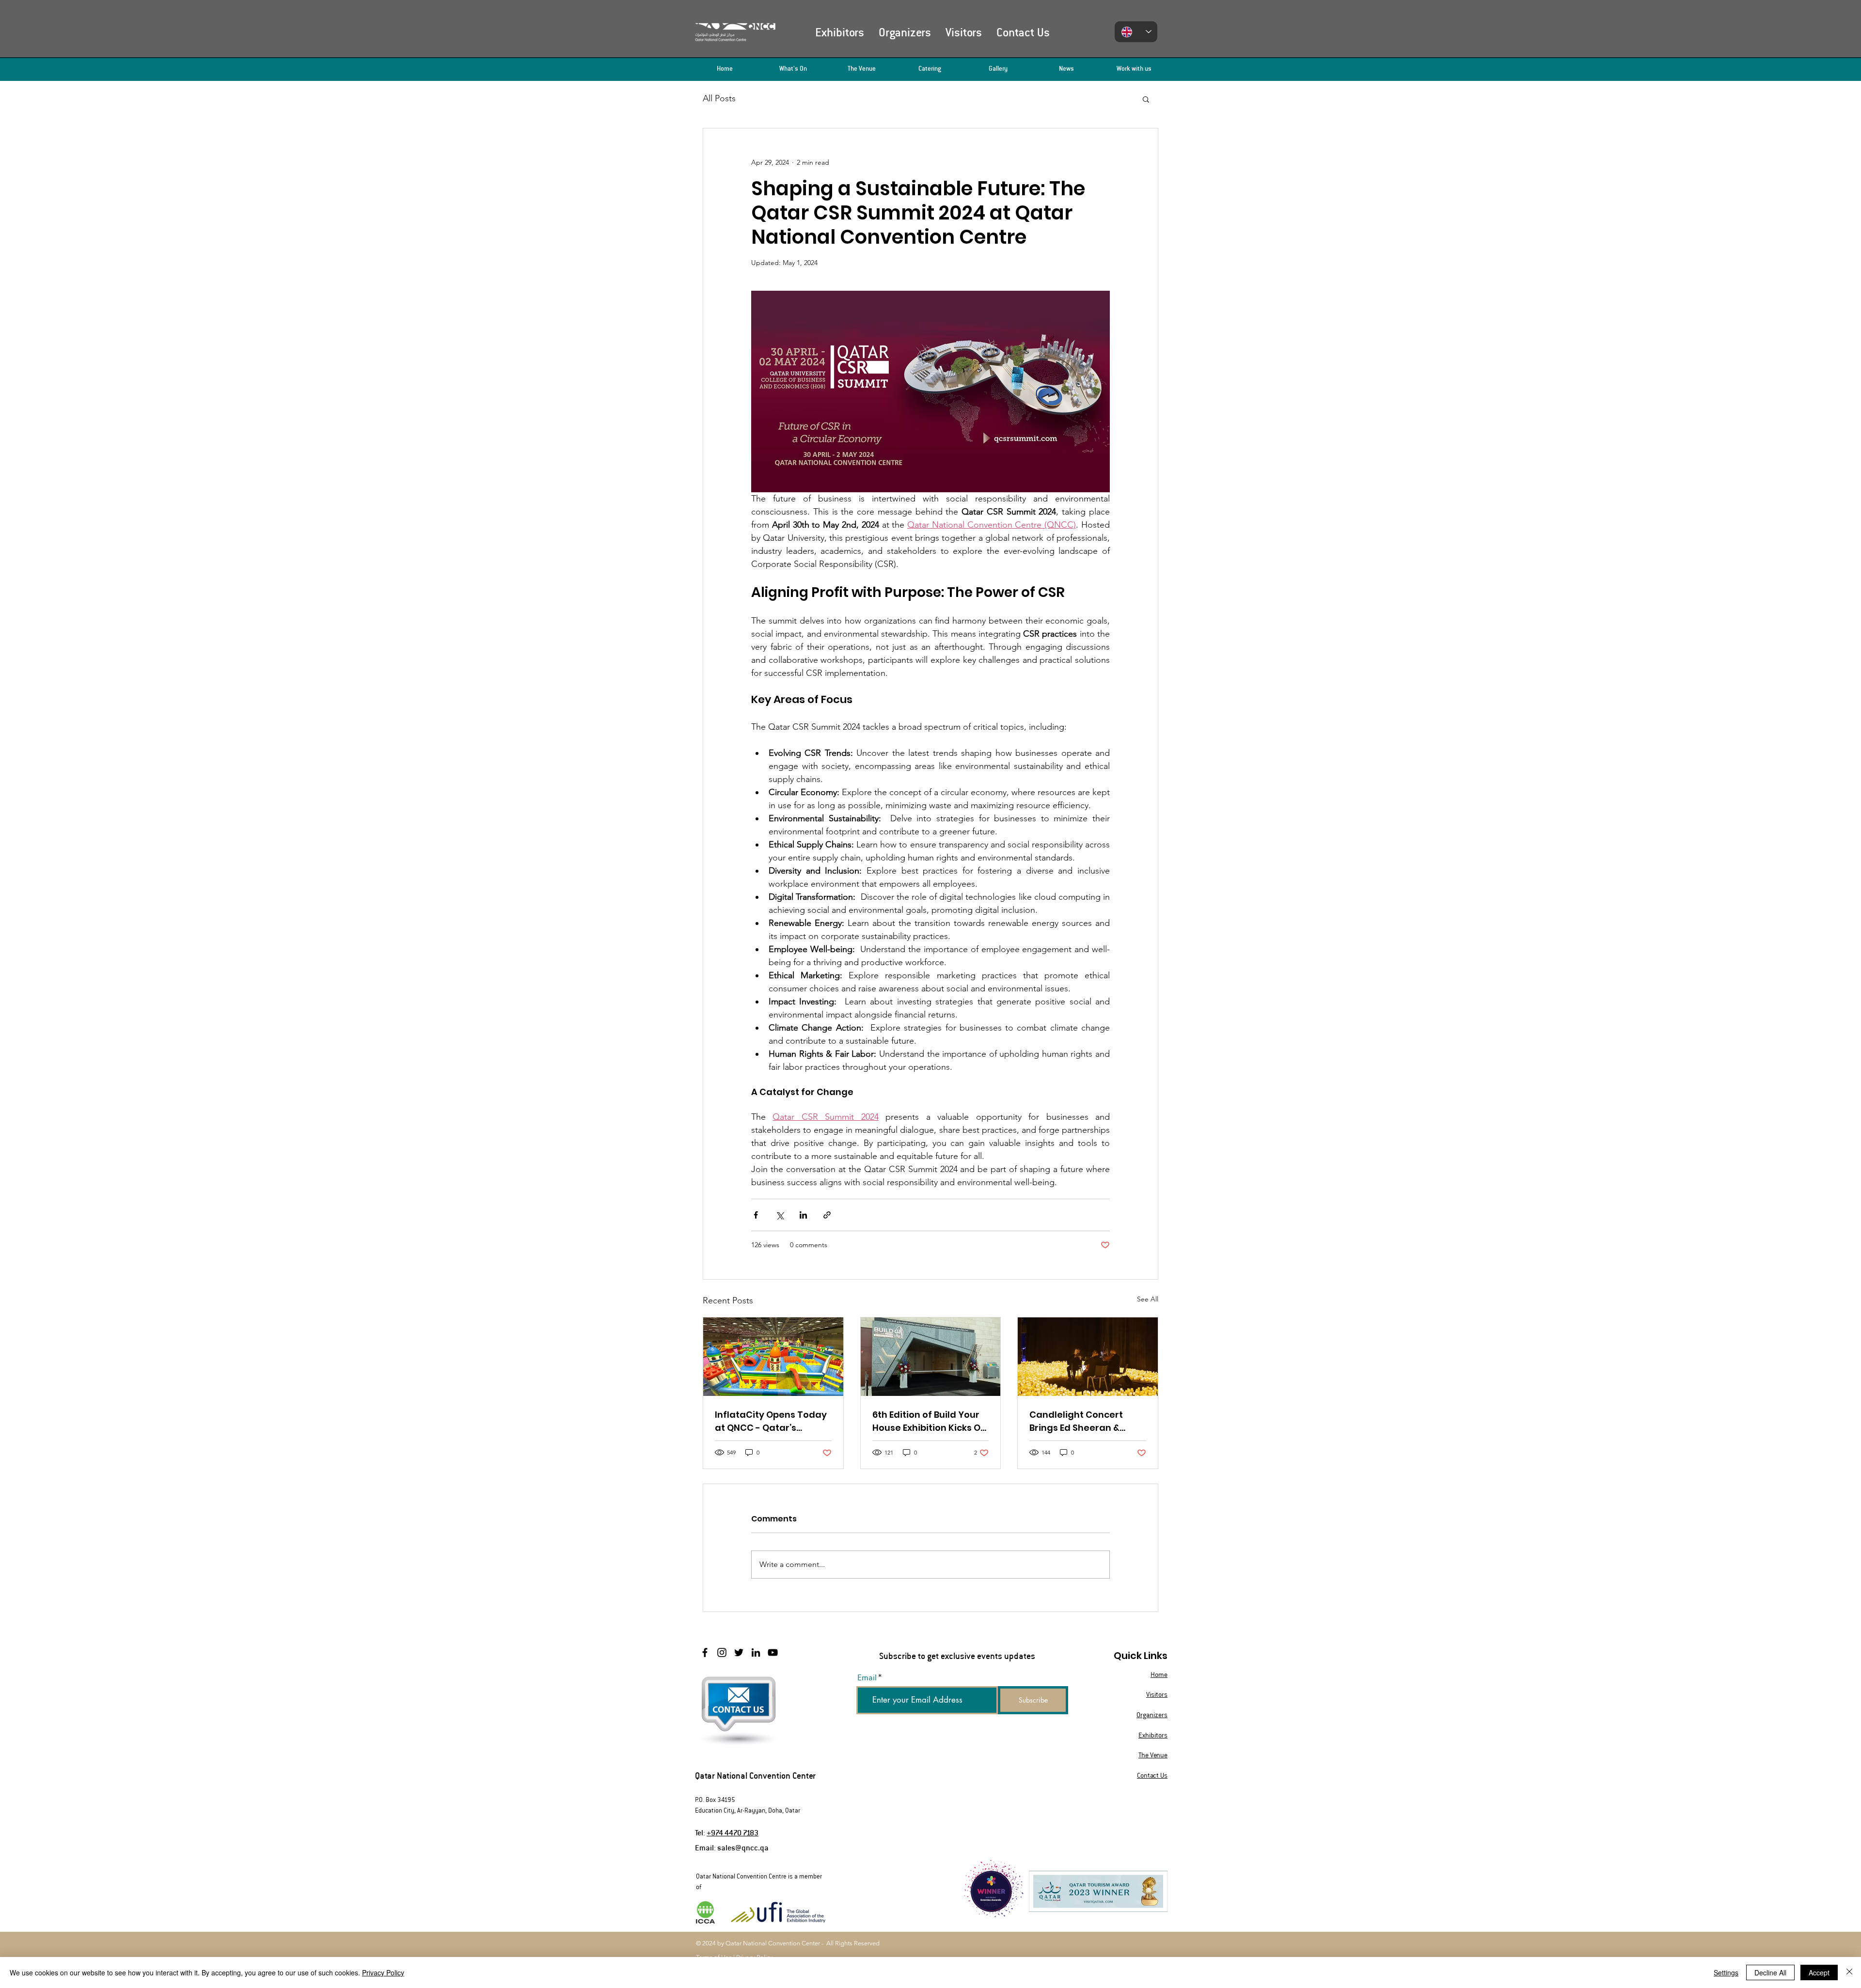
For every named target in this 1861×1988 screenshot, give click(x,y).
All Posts (719, 98)
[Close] (1849, 1972)
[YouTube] (773, 1652)
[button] (1146, 99)
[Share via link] (827, 1215)
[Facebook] (705, 1652)
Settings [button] (1726, 1972)
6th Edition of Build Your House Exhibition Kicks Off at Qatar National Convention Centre (930, 1421)
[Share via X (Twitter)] (780, 1215)
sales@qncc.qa (743, 1847)
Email (867, 1678)
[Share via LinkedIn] (803, 1215)
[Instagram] (722, 1652)
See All (1148, 1299)
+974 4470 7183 (733, 1832)
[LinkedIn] (756, 1652)
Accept (1819, 1972)
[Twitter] (739, 1652)
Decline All (1770, 1972)
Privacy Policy (383, 1972)
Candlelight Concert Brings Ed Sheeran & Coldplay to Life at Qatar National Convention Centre (1086, 1421)
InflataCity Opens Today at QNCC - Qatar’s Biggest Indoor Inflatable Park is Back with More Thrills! (772, 1421)
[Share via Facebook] (756, 1215)
